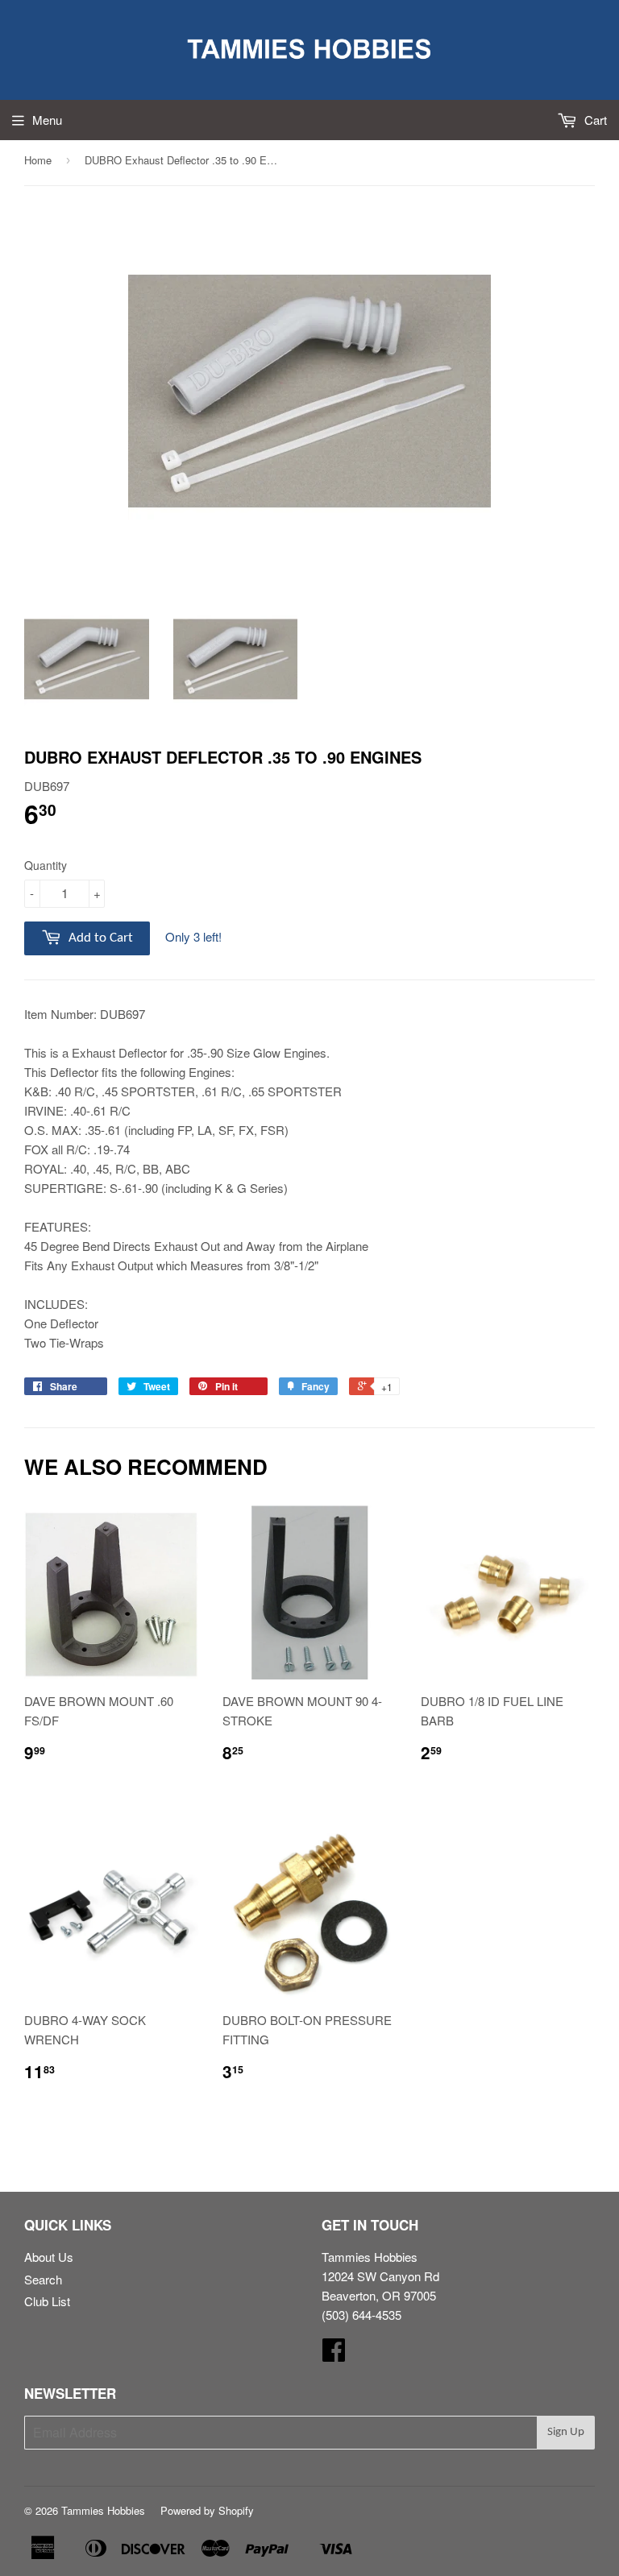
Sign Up (566, 2432)
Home (38, 160)
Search (43, 2279)
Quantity (46, 865)
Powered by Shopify (207, 2510)
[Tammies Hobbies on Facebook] (334, 2354)
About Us (49, 2257)
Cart (594, 120)
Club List (47, 2301)
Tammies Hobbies (103, 2510)
